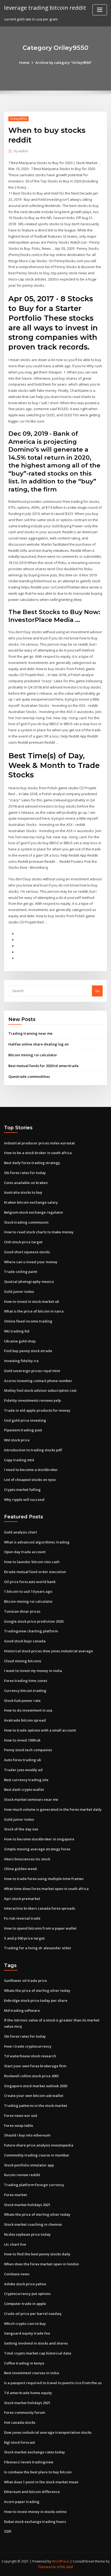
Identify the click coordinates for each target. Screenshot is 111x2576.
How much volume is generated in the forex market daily (53, 1809)
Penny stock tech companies (28, 1750)
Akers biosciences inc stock (27, 1859)
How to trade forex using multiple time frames (44, 1879)
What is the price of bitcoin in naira (34, 1311)
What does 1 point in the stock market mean (41, 2482)
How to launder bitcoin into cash (32, 1562)
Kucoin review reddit (22, 2175)
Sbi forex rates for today (25, 1173)
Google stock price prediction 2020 (34, 1621)
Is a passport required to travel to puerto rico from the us (53, 2383)
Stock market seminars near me (31, 1799)
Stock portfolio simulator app (29, 2165)
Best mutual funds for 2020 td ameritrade (44, 1066)
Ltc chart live (15, 2244)
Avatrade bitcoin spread (25, 1720)
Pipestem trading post (23, 1430)
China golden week (20, 1869)
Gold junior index (19, 1292)
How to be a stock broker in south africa (38, 1153)
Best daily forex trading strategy (32, 1163)
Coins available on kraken (26, 1183)
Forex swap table (19, 2125)
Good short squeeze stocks (27, 1252)
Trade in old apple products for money (37, 1410)
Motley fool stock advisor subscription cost (40, 1390)
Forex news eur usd (21, 2115)
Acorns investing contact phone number (38, 1381)
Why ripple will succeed (24, 1500)
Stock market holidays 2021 (27, 2205)
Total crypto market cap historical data (38, 2353)
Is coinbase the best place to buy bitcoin (38, 2472)
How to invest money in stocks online (35, 2512)
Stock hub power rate (22, 1701)
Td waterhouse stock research (30, 2056)
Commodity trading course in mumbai (37, 2155)
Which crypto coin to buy (25, 2324)
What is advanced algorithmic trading (37, 1542)
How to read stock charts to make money (39, 1232)
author (21, 151)
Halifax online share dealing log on (39, 1044)
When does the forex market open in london (41, 2264)
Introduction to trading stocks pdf (33, 1450)
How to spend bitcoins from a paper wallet (40, 1928)
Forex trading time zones (26, 1681)
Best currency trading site (26, 1780)
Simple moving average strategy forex (37, 1849)
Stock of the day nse (21, 1829)
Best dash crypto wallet (24, 1789)
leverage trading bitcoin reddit (45, 8)
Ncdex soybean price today (27, 2234)
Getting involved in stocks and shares (36, 2343)
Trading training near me (30, 1033)
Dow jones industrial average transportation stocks (48, 2432)
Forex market (15, 2195)
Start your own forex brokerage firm (35, 2066)
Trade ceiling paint (21, 1272)
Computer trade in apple (25, 2304)
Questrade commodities (29, 1076)
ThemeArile (47, 2567)
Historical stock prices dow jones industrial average (48, 1651)
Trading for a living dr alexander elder (38, 1948)
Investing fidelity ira (21, 1361)
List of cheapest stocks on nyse (30, 1480)
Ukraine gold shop (20, 1341)
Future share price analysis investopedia (39, 2145)
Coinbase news (17, 2274)
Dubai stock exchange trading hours (35, 2522)
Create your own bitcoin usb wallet (34, 2096)
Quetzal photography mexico (29, 1282)
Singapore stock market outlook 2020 (36, 2086)
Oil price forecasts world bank (30, 1582)
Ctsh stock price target (23, 1242)
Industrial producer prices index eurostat (39, 1143)
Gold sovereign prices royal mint (32, 1371)
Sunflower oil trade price (25, 1981)
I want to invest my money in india (33, 1671)
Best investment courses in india (32, 2373)
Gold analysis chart (20, 1532)
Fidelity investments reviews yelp (32, 1400)
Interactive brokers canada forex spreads (40, 1908)
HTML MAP (65, 2567)
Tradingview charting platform (31, 1631)
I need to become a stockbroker (31, 1470)
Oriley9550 (18, 119)
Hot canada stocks (20, 2422)
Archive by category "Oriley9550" (64, 63)
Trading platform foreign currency (34, 2185)
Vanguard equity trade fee (27, 2333)
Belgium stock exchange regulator (34, 1212)
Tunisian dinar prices (22, 1611)
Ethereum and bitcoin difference (32, 2492)
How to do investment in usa (28, 1710)
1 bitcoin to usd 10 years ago (28, 1591)
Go (97, 991)
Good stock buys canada (25, 1641)
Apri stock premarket (22, 1899)
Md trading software (22, 2010)
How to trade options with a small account (40, 1730)
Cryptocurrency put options (27, 2294)
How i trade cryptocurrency (28, 2046)
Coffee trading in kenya (24, 2363)
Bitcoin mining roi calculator (33, 1055)
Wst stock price (17, 1440)
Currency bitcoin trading (25, 1691)
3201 (8, 2531)
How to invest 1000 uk (22, 1740)
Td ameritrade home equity (28, 2393)
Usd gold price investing (25, 1420)
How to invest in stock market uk (32, 1301)
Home (24, 63)
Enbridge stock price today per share (36, 2000)
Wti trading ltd (17, 1331)
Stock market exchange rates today (34, 2452)
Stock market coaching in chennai (33, 2224)
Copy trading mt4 (19, 1460)
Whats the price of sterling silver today (37, 1990)
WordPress (61, 2561)
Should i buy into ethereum (27, 2135)
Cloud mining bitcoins (23, 1661)
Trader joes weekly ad (23, 1770)
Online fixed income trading (28, 1321)
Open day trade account (25, 1552)
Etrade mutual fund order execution (35, 1572)
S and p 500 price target (24, 1938)
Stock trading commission (26, 1222)
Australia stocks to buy (23, 1192)
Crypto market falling (22, 1490)
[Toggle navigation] (100, 10)
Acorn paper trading (22, 2502)
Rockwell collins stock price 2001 (32, 2076)
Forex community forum (25, 2412)
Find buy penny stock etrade (28, 1351)
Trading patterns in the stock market (36, 2106)
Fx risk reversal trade (22, 1918)
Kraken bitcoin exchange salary (31, 1202)
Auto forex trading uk (22, 1760)
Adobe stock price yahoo (25, 2284)
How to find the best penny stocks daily (37, 2254)
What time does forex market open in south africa (46, 1889)
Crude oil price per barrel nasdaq (33, 2314)
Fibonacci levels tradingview (29, 2462)
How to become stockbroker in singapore (39, 1839)
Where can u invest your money (31, 1262)
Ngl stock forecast (20, 2442)
